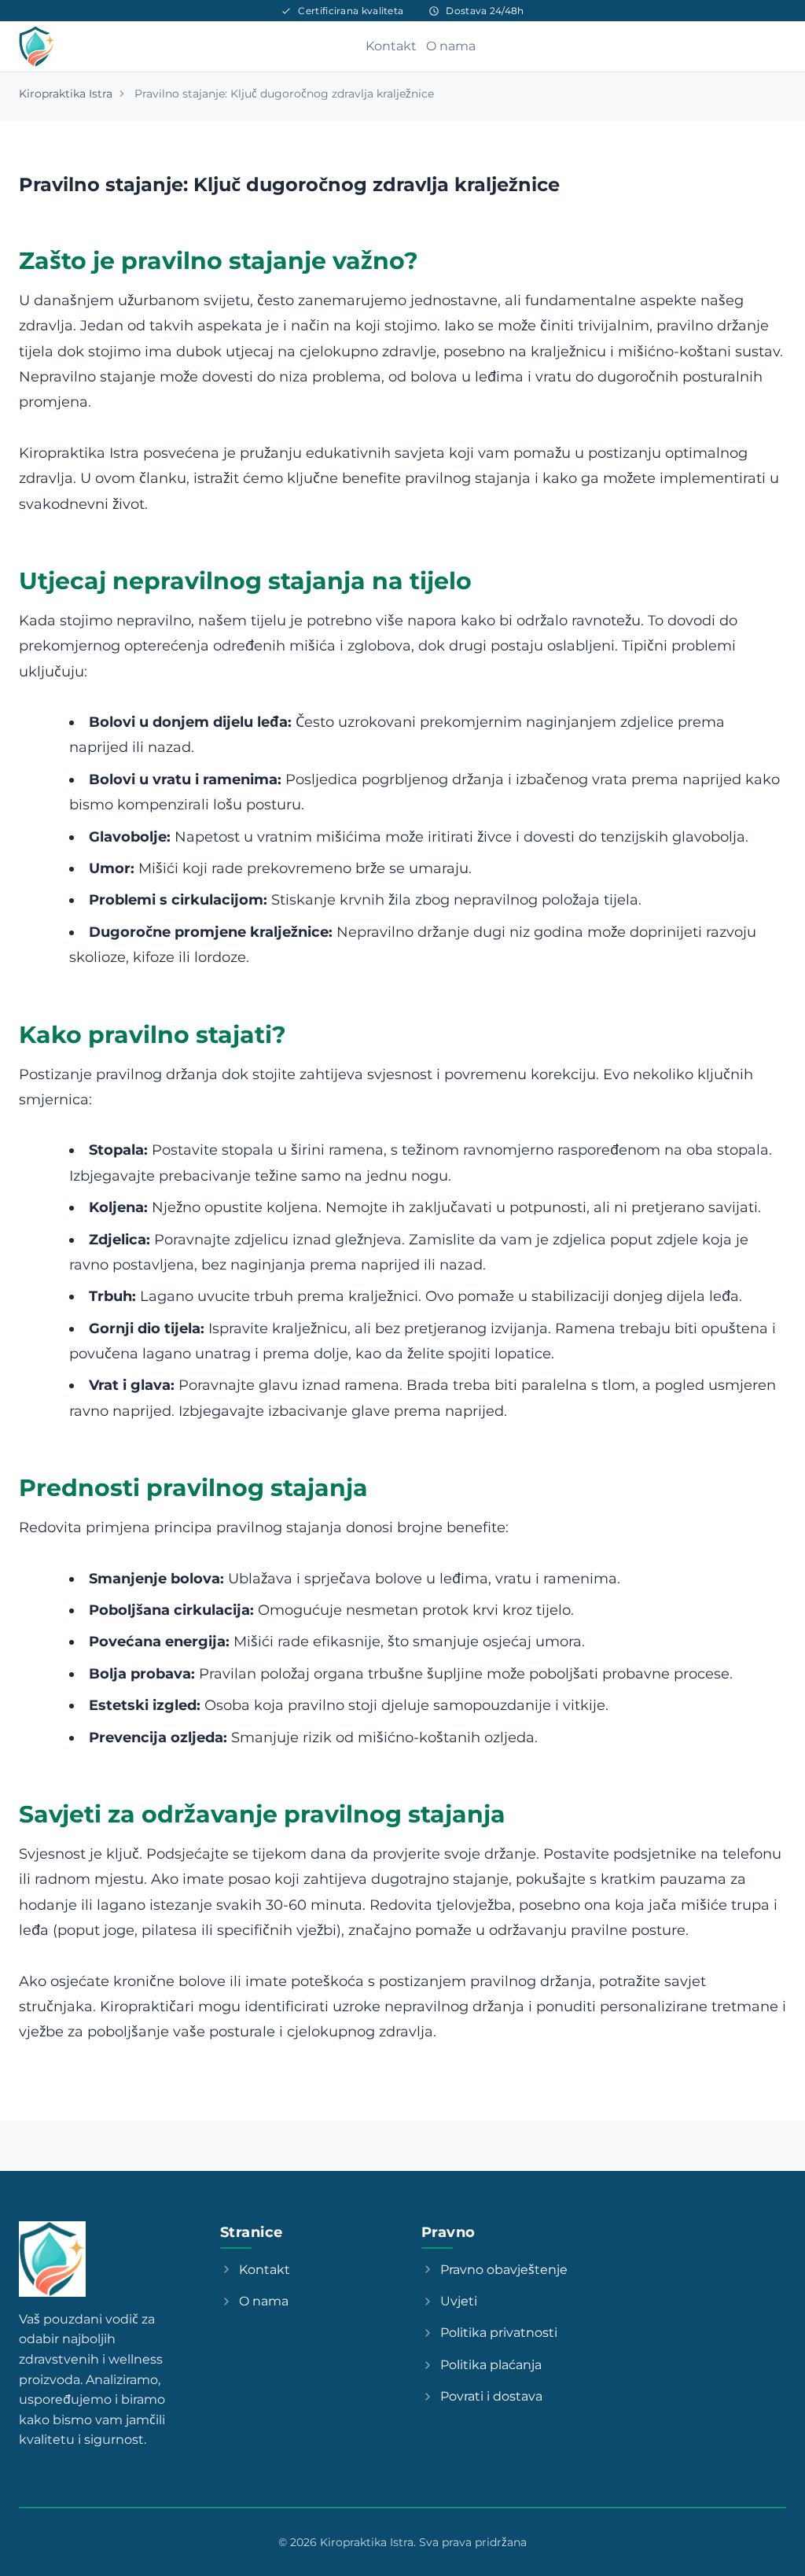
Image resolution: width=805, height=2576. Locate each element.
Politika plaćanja (491, 2365)
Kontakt (391, 46)
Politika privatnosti (499, 2333)
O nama (451, 46)
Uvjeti (459, 2301)
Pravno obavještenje (504, 2270)
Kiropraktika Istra (66, 94)
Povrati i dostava (491, 2396)
